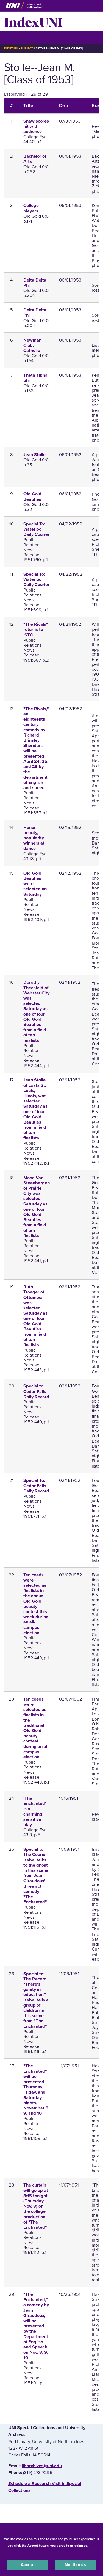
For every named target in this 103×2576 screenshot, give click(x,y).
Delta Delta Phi (35, 283)
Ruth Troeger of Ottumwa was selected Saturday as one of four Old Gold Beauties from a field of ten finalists (35, 1316)
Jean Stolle (34, 455)
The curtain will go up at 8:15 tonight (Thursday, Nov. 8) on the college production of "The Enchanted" (36, 2206)
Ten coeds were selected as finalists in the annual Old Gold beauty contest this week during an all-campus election (36, 1604)
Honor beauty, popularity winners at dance (34, 838)
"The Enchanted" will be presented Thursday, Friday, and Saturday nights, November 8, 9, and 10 (36, 2090)
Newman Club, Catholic (32, 345)
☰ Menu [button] (14, 37)
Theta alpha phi (35, 378)
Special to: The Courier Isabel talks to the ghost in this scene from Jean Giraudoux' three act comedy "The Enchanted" (36, 1876)
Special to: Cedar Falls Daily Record (36, 1391)
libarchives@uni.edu (42, 2466)
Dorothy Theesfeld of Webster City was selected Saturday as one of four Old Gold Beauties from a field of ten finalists (36, 1011)
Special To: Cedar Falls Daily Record (36, 1486)
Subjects (28, 48)
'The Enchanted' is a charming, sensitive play (35, 1812)
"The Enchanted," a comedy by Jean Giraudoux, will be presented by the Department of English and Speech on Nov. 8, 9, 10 (36, 2326)
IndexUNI (33, 21)
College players (31, 208)
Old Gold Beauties (32, 497)
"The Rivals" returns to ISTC (36, 630)
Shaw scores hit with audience (36, 126)
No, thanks (75, 2565)
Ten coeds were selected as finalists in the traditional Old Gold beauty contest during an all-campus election (37, 1728)
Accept (28, 2565)
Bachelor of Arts (35, 159)
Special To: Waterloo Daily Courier (36, 529)
